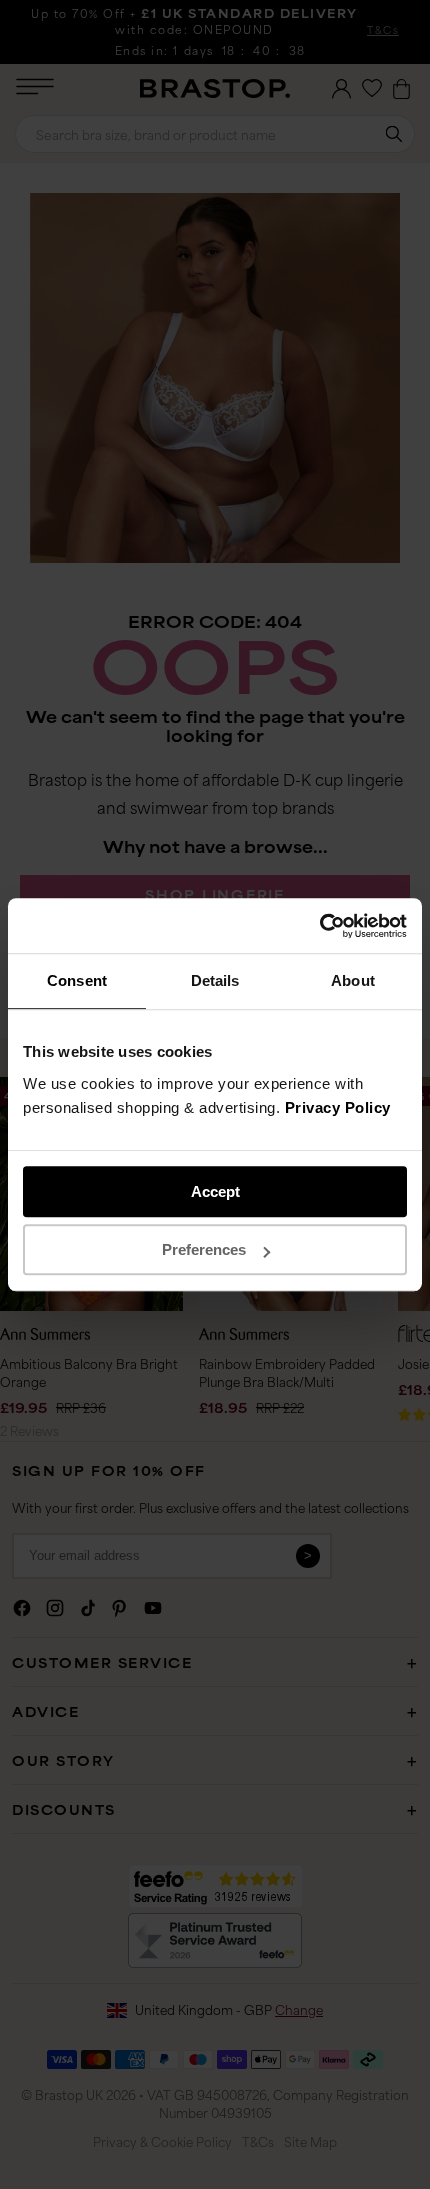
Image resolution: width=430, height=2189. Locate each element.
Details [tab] (215, 980)
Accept (215, 1191)
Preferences (204, 1249)
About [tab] (353, 980)
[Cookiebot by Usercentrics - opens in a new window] (319, 926)
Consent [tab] (77, 980)
